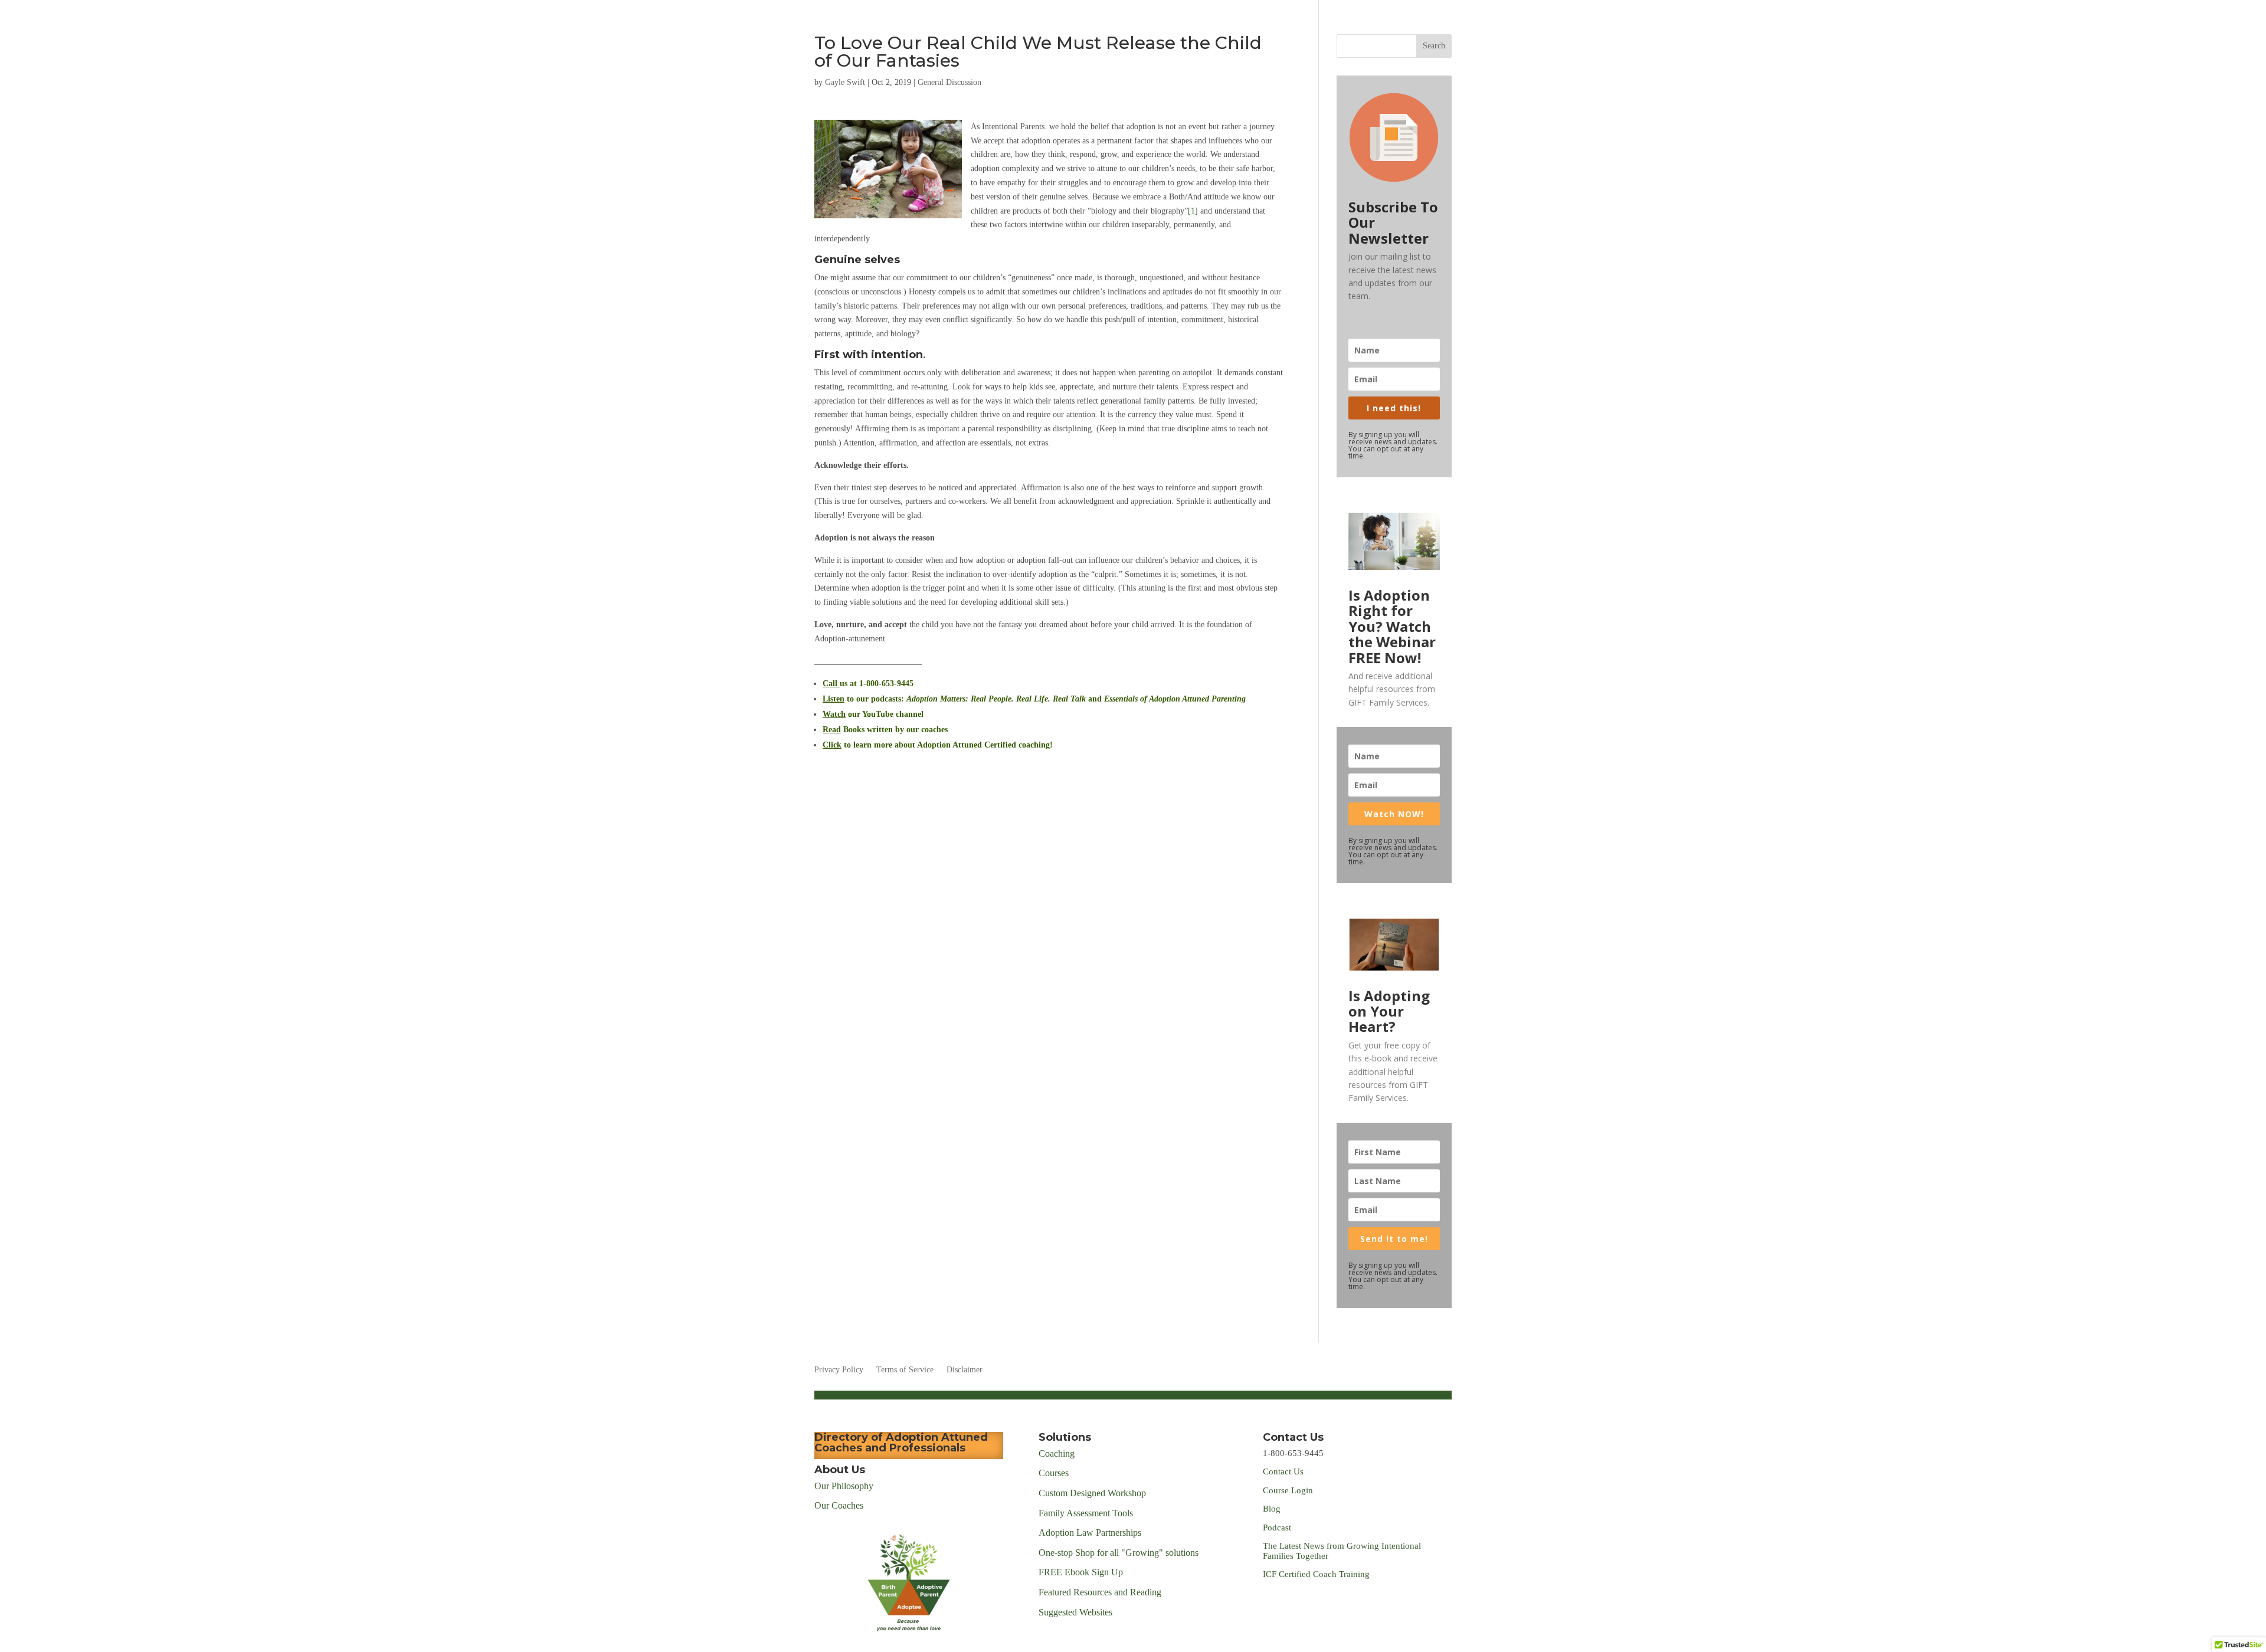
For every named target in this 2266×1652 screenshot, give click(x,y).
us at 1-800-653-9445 (868, 684)
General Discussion (949, 82)
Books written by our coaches (885, 730)
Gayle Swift (845, 82)
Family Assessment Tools (1086, 1513)
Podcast (1278, 1528)
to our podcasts (862, 699)
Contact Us (1283, 1471)
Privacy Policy (839, 1370)
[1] (1193, 211)
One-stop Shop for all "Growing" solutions (1119, 1553)
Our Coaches (839, 1505)
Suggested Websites (1075, 1612)
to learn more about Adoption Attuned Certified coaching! (938, 745)
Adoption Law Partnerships (1090, 1533)
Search (1434, 46)
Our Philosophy (844, 1486)
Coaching (1057, 1453)
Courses (1055, 1473)
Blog (1272, 1509)
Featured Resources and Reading (1100, 1592)
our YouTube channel (873, 714)
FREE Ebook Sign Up (1081, 1572)
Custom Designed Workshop (1092, 1493)
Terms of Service (905, 1370)
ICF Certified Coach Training (1316, 1574)
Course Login (1288, 1490)
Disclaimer (965, 1370)
